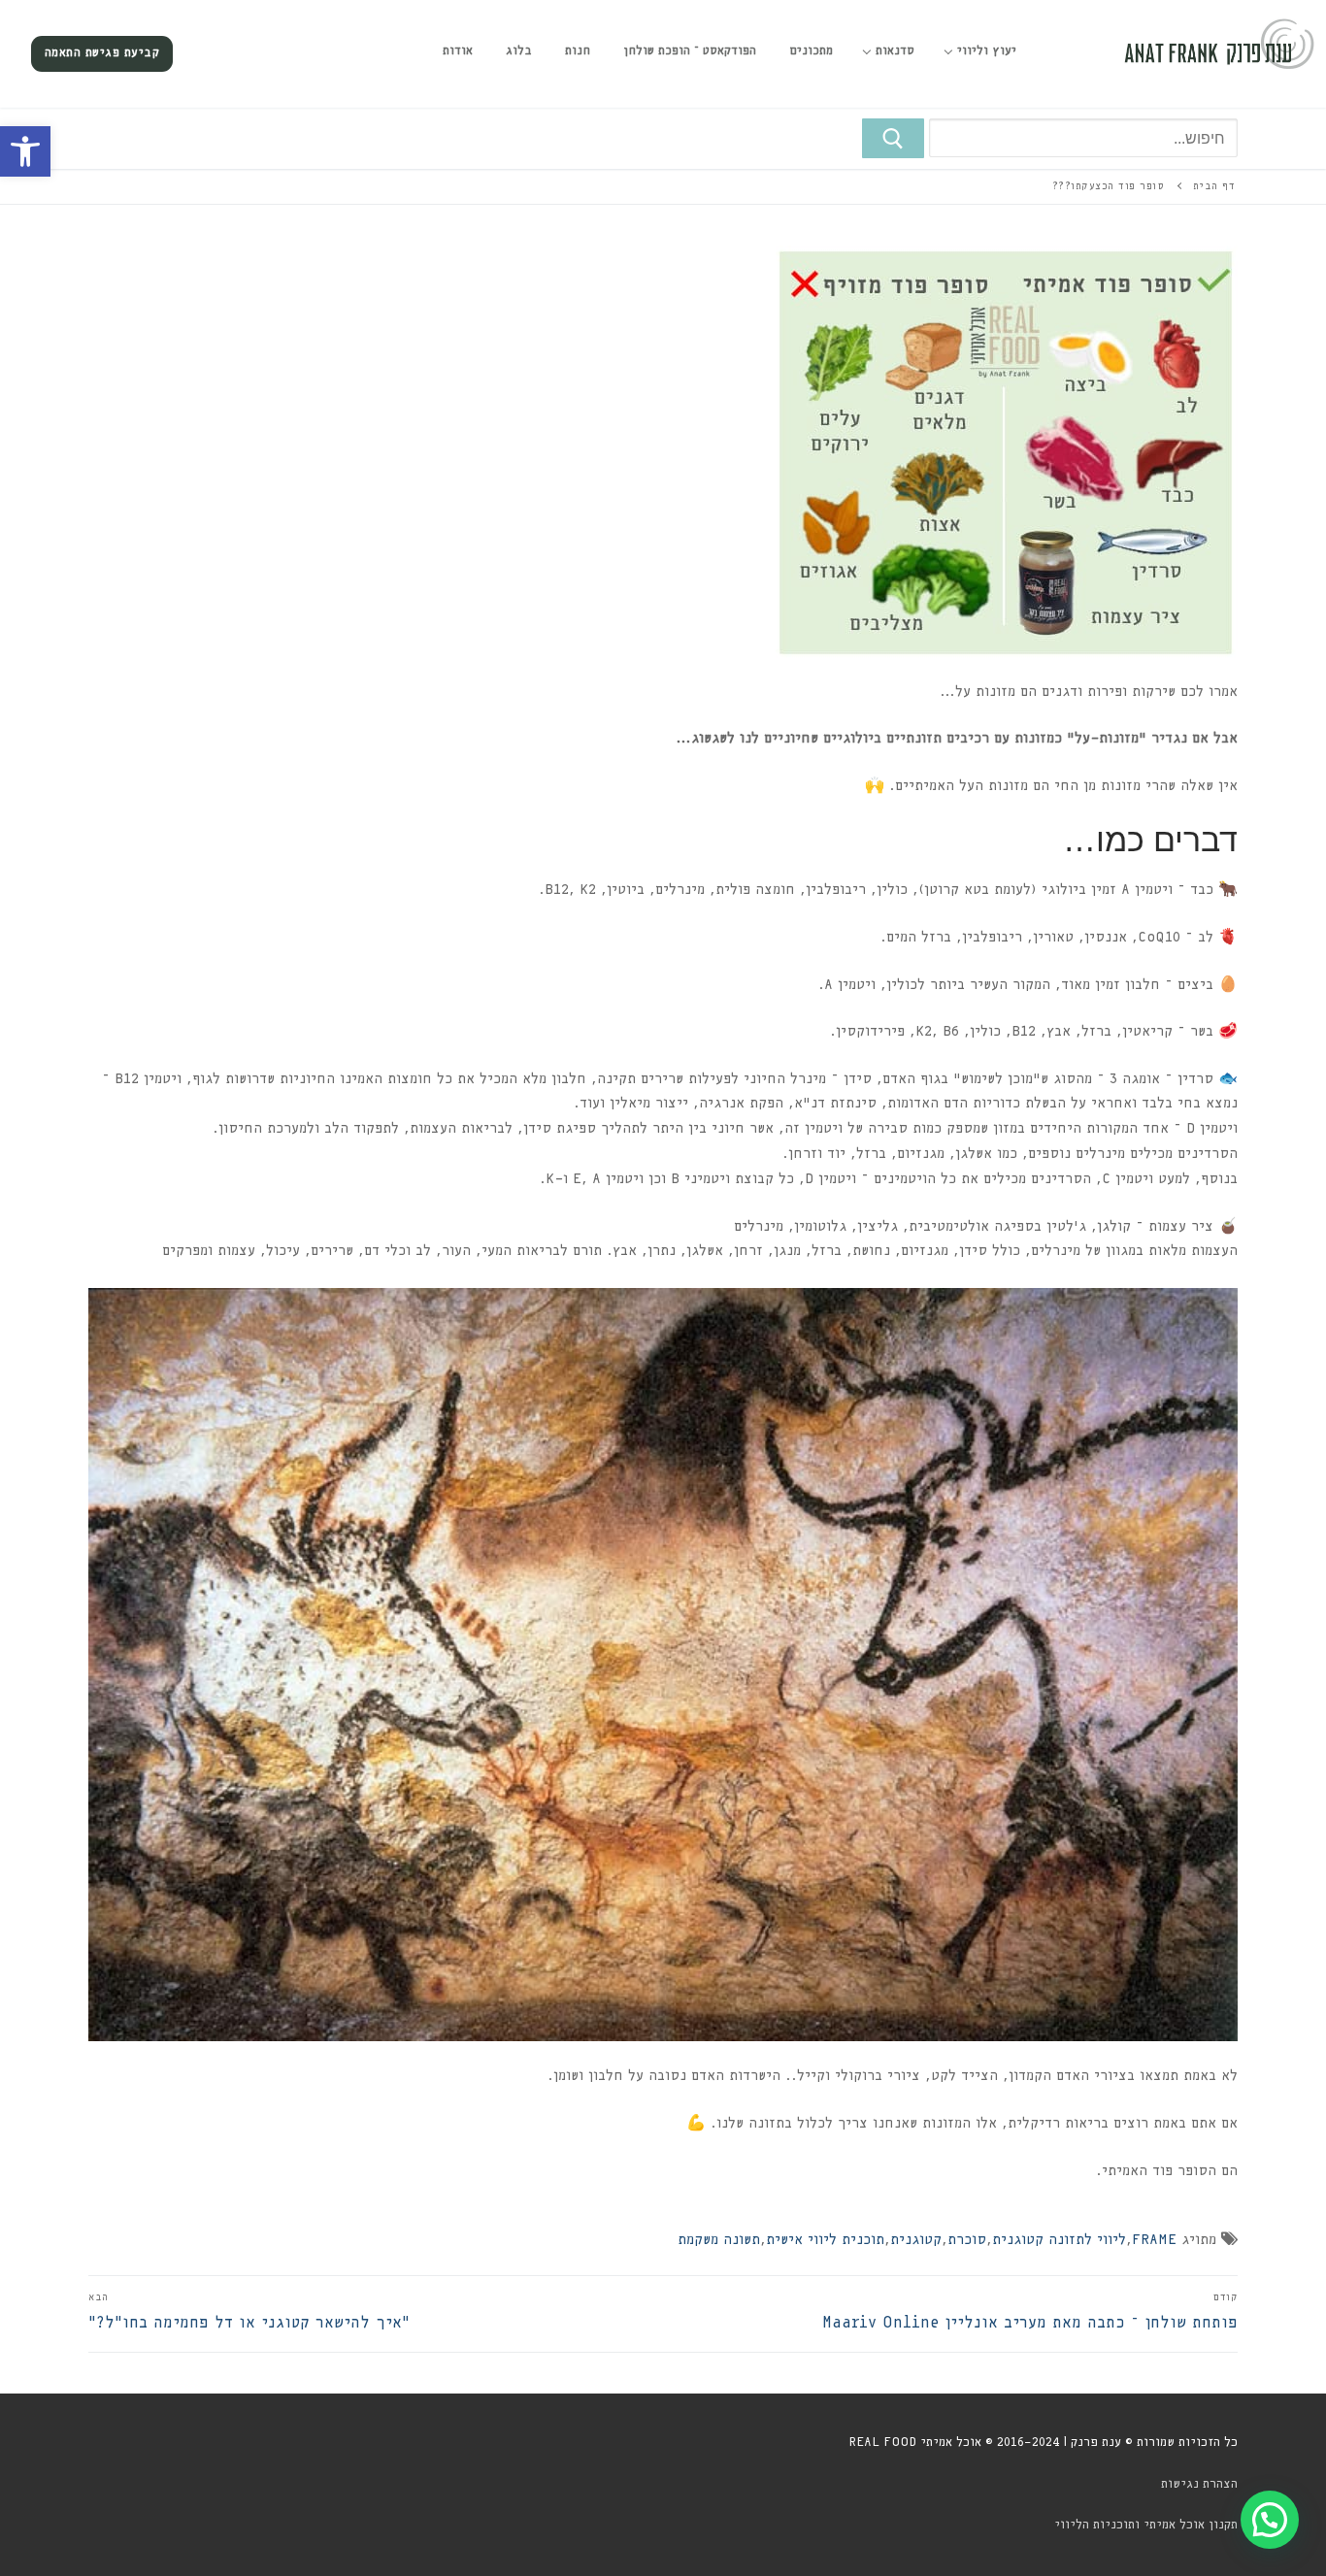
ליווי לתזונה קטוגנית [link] (1059, 2240)
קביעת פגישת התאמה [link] (102, 53)
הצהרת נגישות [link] (1199, 2484)
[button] (1270, 2520)
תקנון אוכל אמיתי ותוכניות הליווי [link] (1146, 2525)
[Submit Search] (893, 139)
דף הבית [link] (1214, 186)
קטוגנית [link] (916, 2240)
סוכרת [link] (967, 2240)
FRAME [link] (1154, 2240)
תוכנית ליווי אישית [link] (825, 2240)
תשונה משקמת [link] (719, 2240)
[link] (25, 151)
